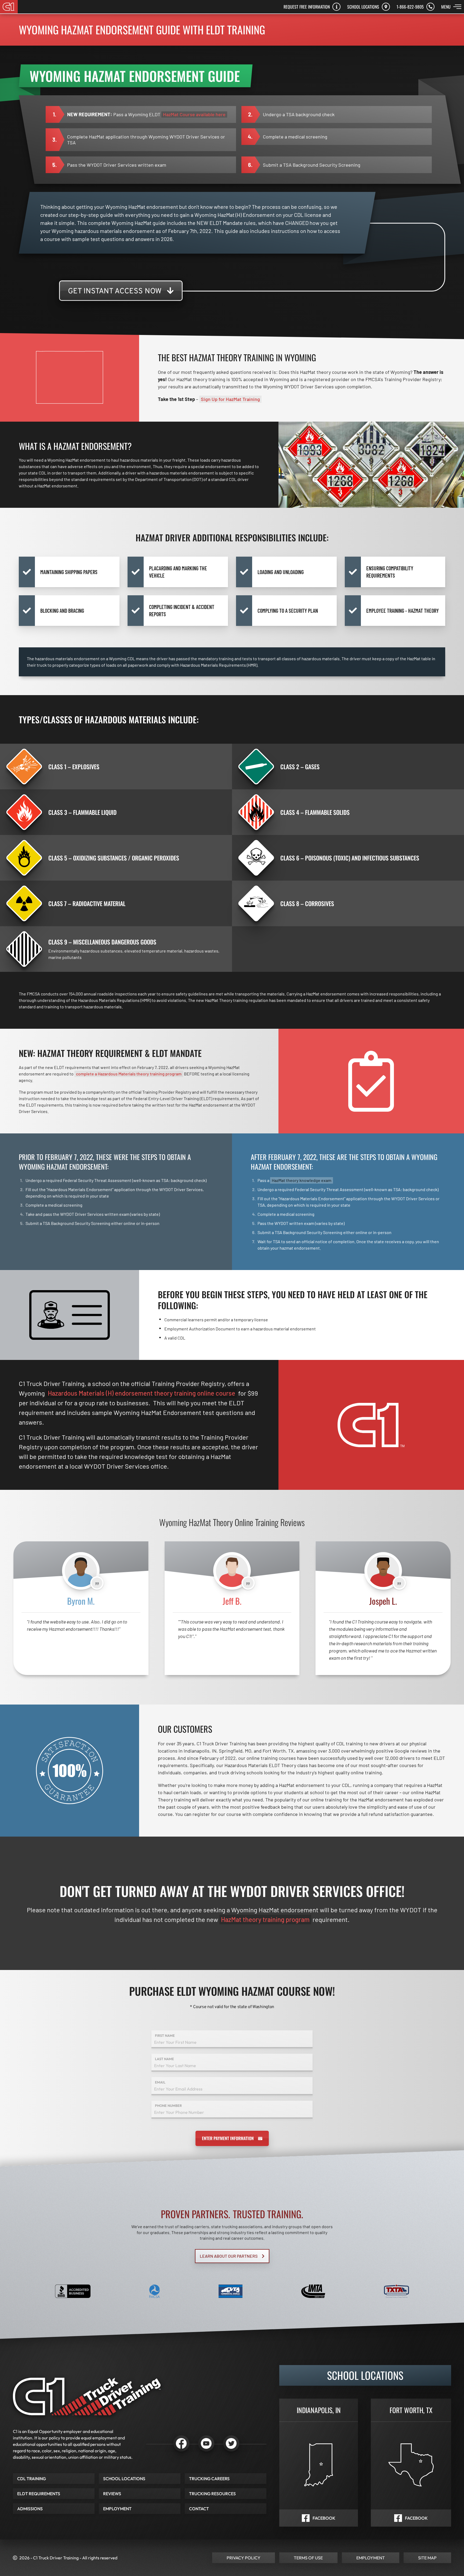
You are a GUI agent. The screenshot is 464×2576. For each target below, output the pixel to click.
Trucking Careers (209, 2479)
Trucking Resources (212, 2494)
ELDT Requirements (39, 2494)
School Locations (124, 2479)
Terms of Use (308, 2558)
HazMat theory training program (265, 1919)
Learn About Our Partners (229, 2256)
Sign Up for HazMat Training (230, 399)
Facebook (324, 2518)
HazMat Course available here (194, 114)
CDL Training (32, 2479)
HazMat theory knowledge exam (302, 1180)
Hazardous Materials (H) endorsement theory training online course (142, 1393)
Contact (199, 2509)
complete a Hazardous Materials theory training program (129, 1074)
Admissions (30, 2509)
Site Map (427, 2558)
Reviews (112, 2494)
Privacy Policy (244, 2558)
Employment (117, 2509)
